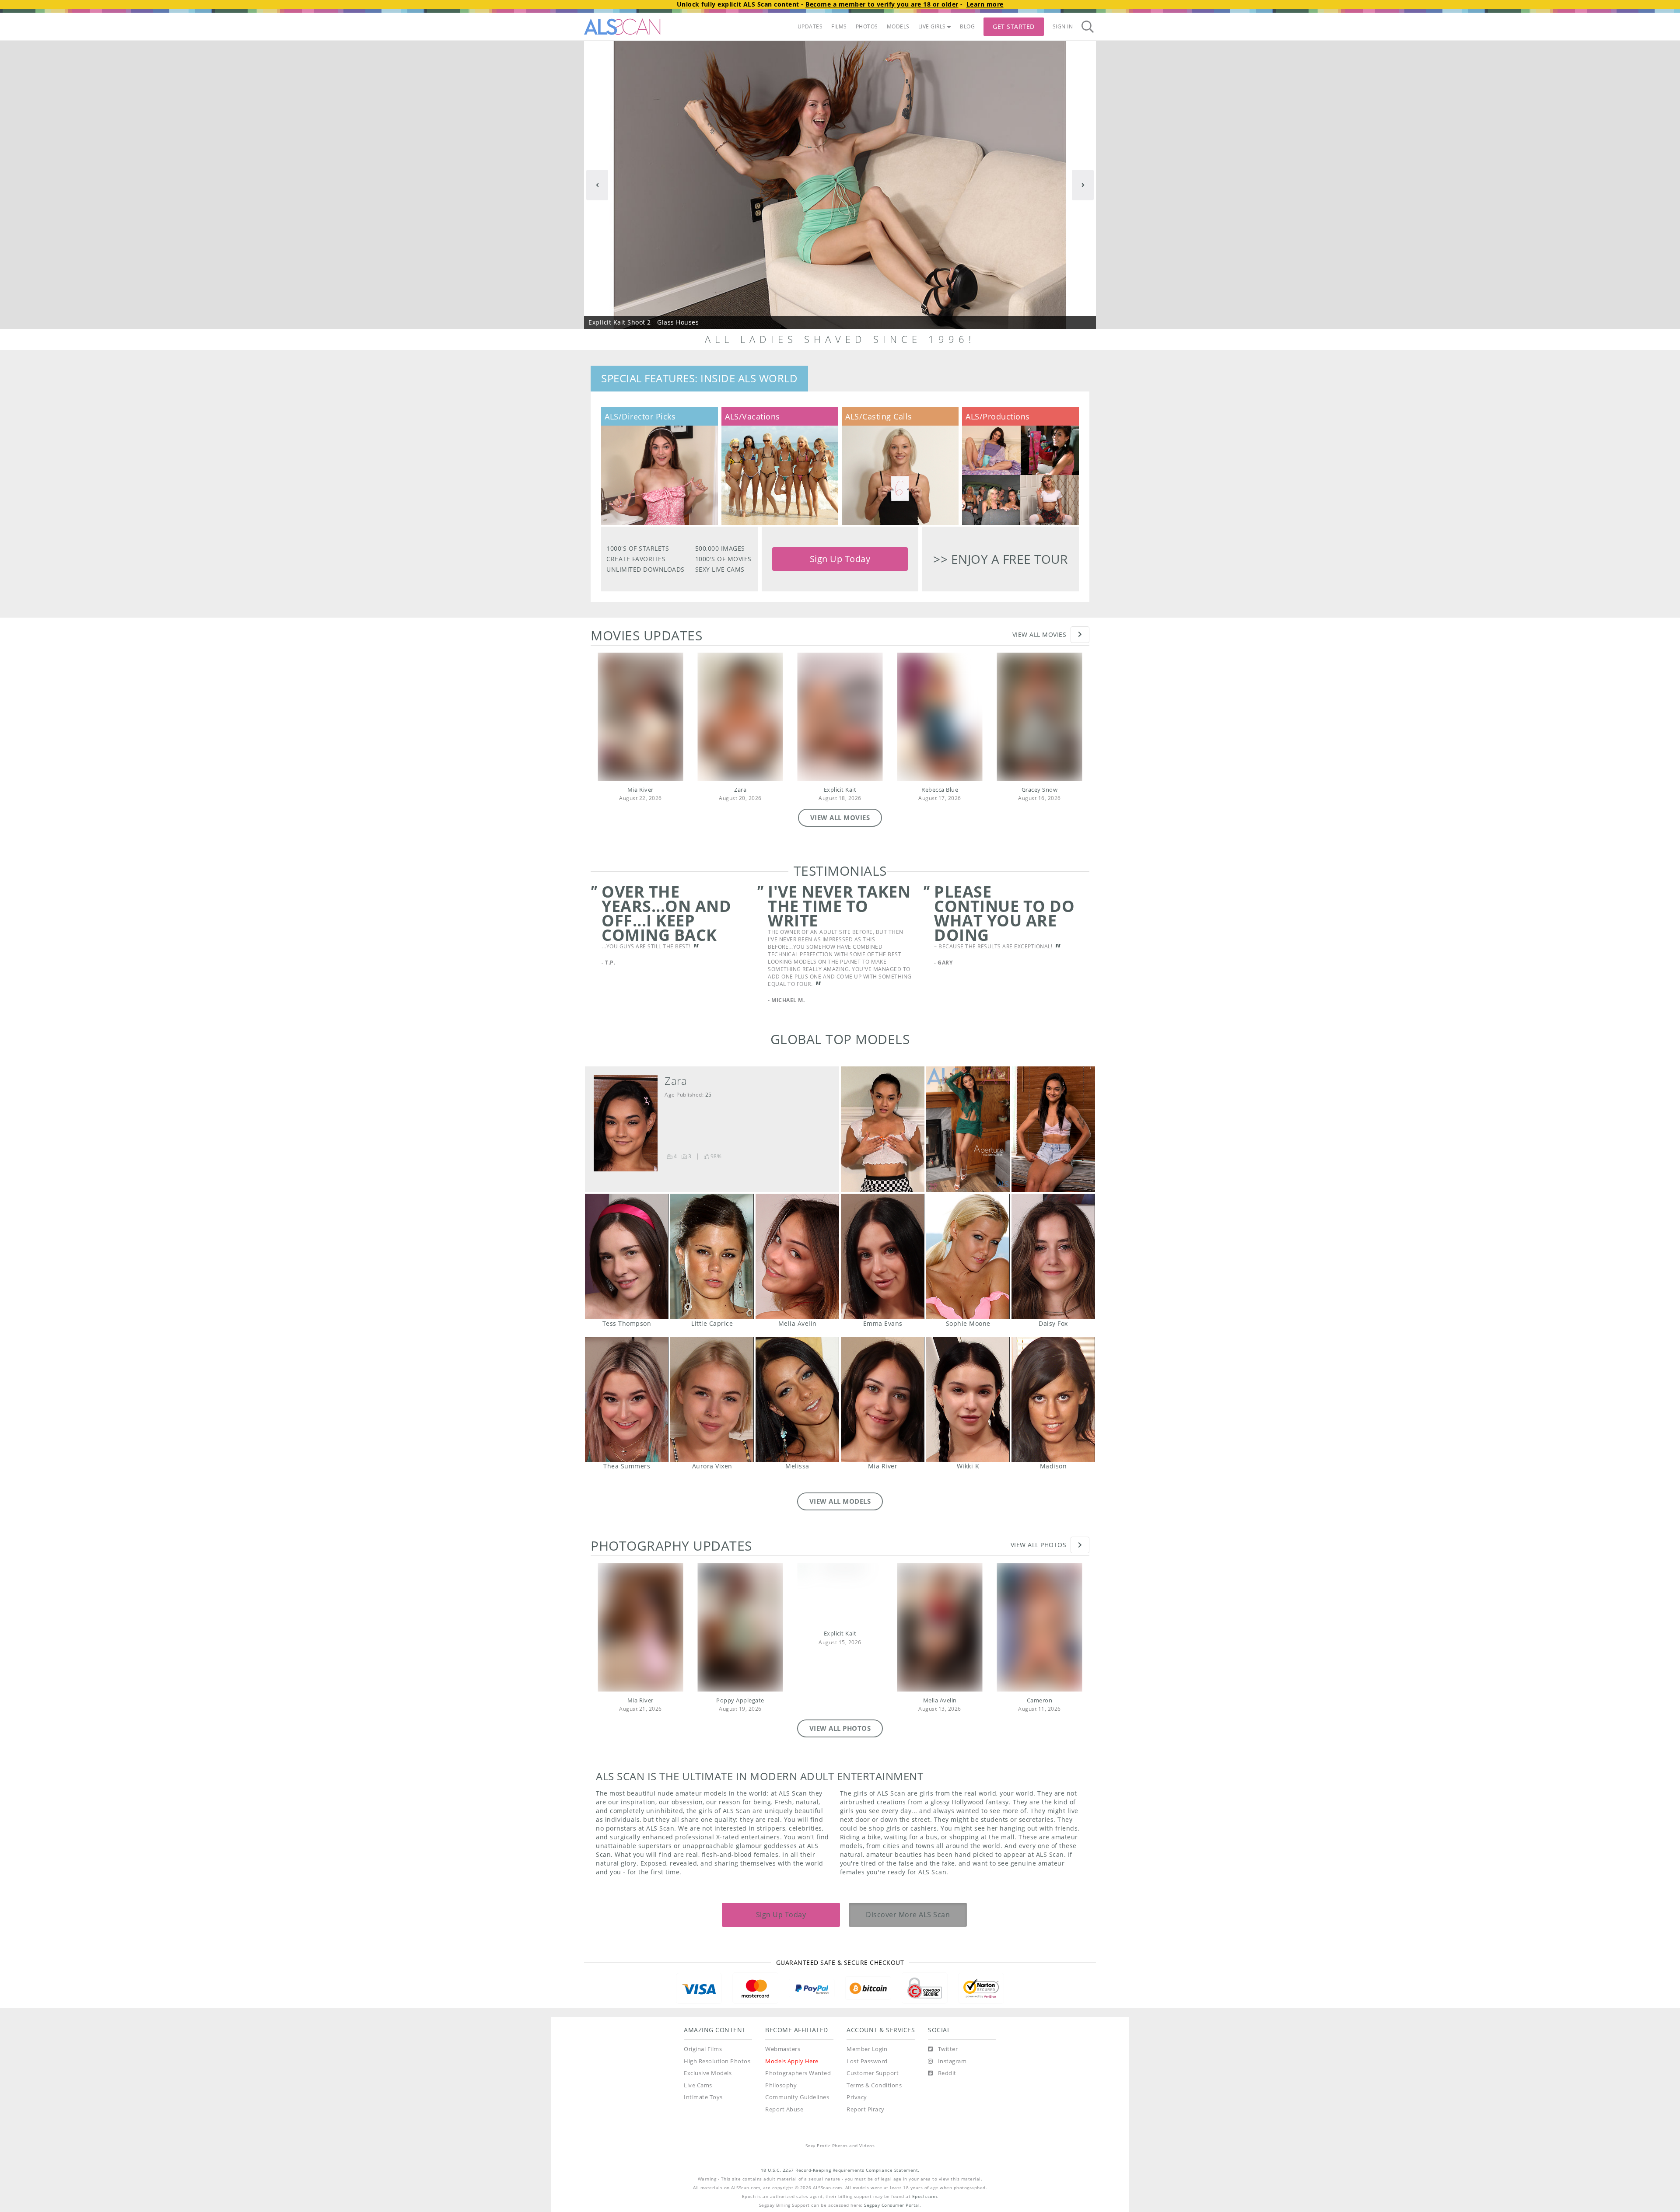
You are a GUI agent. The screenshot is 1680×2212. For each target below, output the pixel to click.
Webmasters (783, 2049)
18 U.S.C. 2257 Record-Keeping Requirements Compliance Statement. (840, 2170)
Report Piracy (866, 2109)
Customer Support (873, 2073)
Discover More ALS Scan (908, 1915)
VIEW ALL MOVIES (840, 818)
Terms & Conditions (874, 2085)
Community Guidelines (797, 2097)
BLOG (967, 26)
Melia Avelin (797, 1256)
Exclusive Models (708, 2073)
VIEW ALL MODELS (840, 1501)
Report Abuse (784, 2109)
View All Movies (1039, 634)
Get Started (1014, 26)
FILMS (839, 26)
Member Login (867, 2049)
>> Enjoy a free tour (1000, 559)
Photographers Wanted (798, 2073)
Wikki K (968, 1400)
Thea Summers (627, 1400)
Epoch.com (925, 2196)
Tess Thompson (627, 1256)
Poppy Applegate (740, 1700)
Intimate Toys (703, 2097)
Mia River (640, 790)
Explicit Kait (840, 790)
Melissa (797, 1400)
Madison (1053, 1400)
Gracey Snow (1040, 790)
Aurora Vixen (712, 1400)
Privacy (857, 2097)
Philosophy (781, 2085)
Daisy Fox (1053, 1256)
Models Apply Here (792, 2061)
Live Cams (698, 2085)
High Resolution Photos (717, 2061)
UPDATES (810, 26)
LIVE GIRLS (932, 26)
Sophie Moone (968, 1256)
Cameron (1040, 1700)
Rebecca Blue (940, 790)
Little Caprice (712, 1256)
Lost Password (867, 2061)
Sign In (1063, 26)
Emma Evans (883, 1256)
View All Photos (1039, 1545)
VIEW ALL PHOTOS (840, 1728)
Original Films (703, 2049)
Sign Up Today (840, 559)
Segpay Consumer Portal (892, 2205)
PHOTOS (867, 26)
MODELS (898, 26)
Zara (740, 790)
